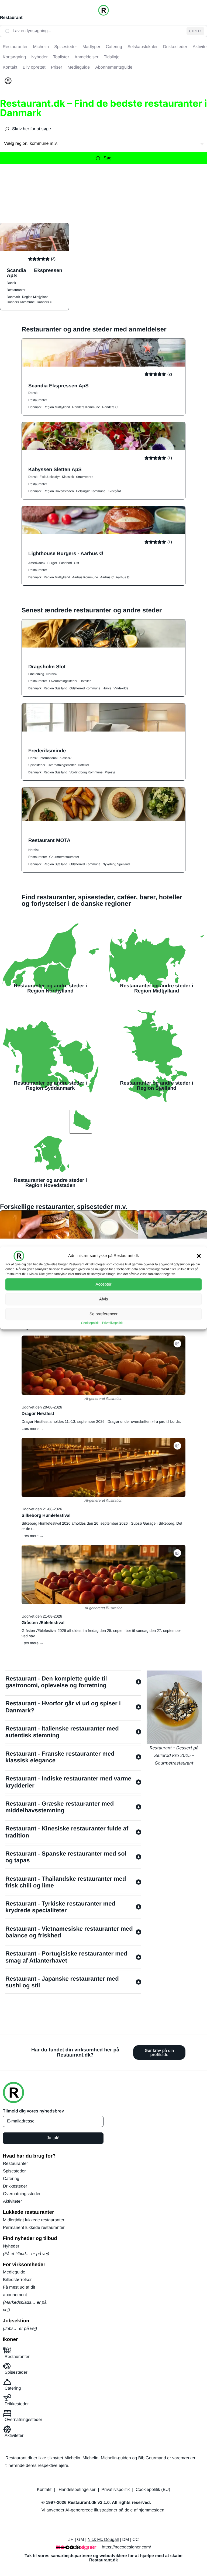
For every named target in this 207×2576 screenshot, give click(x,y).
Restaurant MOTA (49, 840)
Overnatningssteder (63, 681)
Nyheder (11, 2246)
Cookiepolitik (90, 1323)
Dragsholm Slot (47, 667)
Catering (11, 2179)
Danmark (13, 297)
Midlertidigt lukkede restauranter (34, 2220)
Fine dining (36, 674)
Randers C (44, 302)
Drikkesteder (15, 2186)
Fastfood (66, 563)
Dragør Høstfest (38, 1414)
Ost (76, 563)
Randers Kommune (21, 302)
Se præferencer (103, 1314)
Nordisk (52, 674)
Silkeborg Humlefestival (46, 1516)
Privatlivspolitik (113, 1323)
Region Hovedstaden (59, 491)
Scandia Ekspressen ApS (34, 273)
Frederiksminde (47, 751)
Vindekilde (121, 688)
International (49, 758)
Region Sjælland (56, 688)
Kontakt (44, 2490)
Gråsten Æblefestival (43, 1623)
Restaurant (11, 18)
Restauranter (16, 290)
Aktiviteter (12, 2201)
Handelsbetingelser (77, 2490)
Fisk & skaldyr (50, 477)
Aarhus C (107, 577)
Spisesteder (37, 765)
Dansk (11, 283)
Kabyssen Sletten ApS (55, 469)
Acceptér (103, 1284)
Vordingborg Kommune (86, 772)
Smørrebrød (85, 477)
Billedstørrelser (17, 2280)
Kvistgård (114, 491)
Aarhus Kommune (85, 577)
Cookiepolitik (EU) (153, 2490)
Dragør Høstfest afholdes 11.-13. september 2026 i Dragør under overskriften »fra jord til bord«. (101, 1421)
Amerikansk (37, 563)
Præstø (110, 772)
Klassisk (68, 477)
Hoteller (85, 681)
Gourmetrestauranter (64, 857)
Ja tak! (53, 2138)
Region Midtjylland (35, 297)
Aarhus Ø (123, 577)
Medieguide (14, 2272)
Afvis (104, 1299)
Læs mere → (32, 1428)
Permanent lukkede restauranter (34, 2228)
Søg (107, 158)
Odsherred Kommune (85, 688)
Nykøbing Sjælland (116, 864)
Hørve (107, 688)
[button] (199, 1256)
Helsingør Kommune (91, 491)
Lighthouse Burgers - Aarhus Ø (66, 553)
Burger (52, 563)
